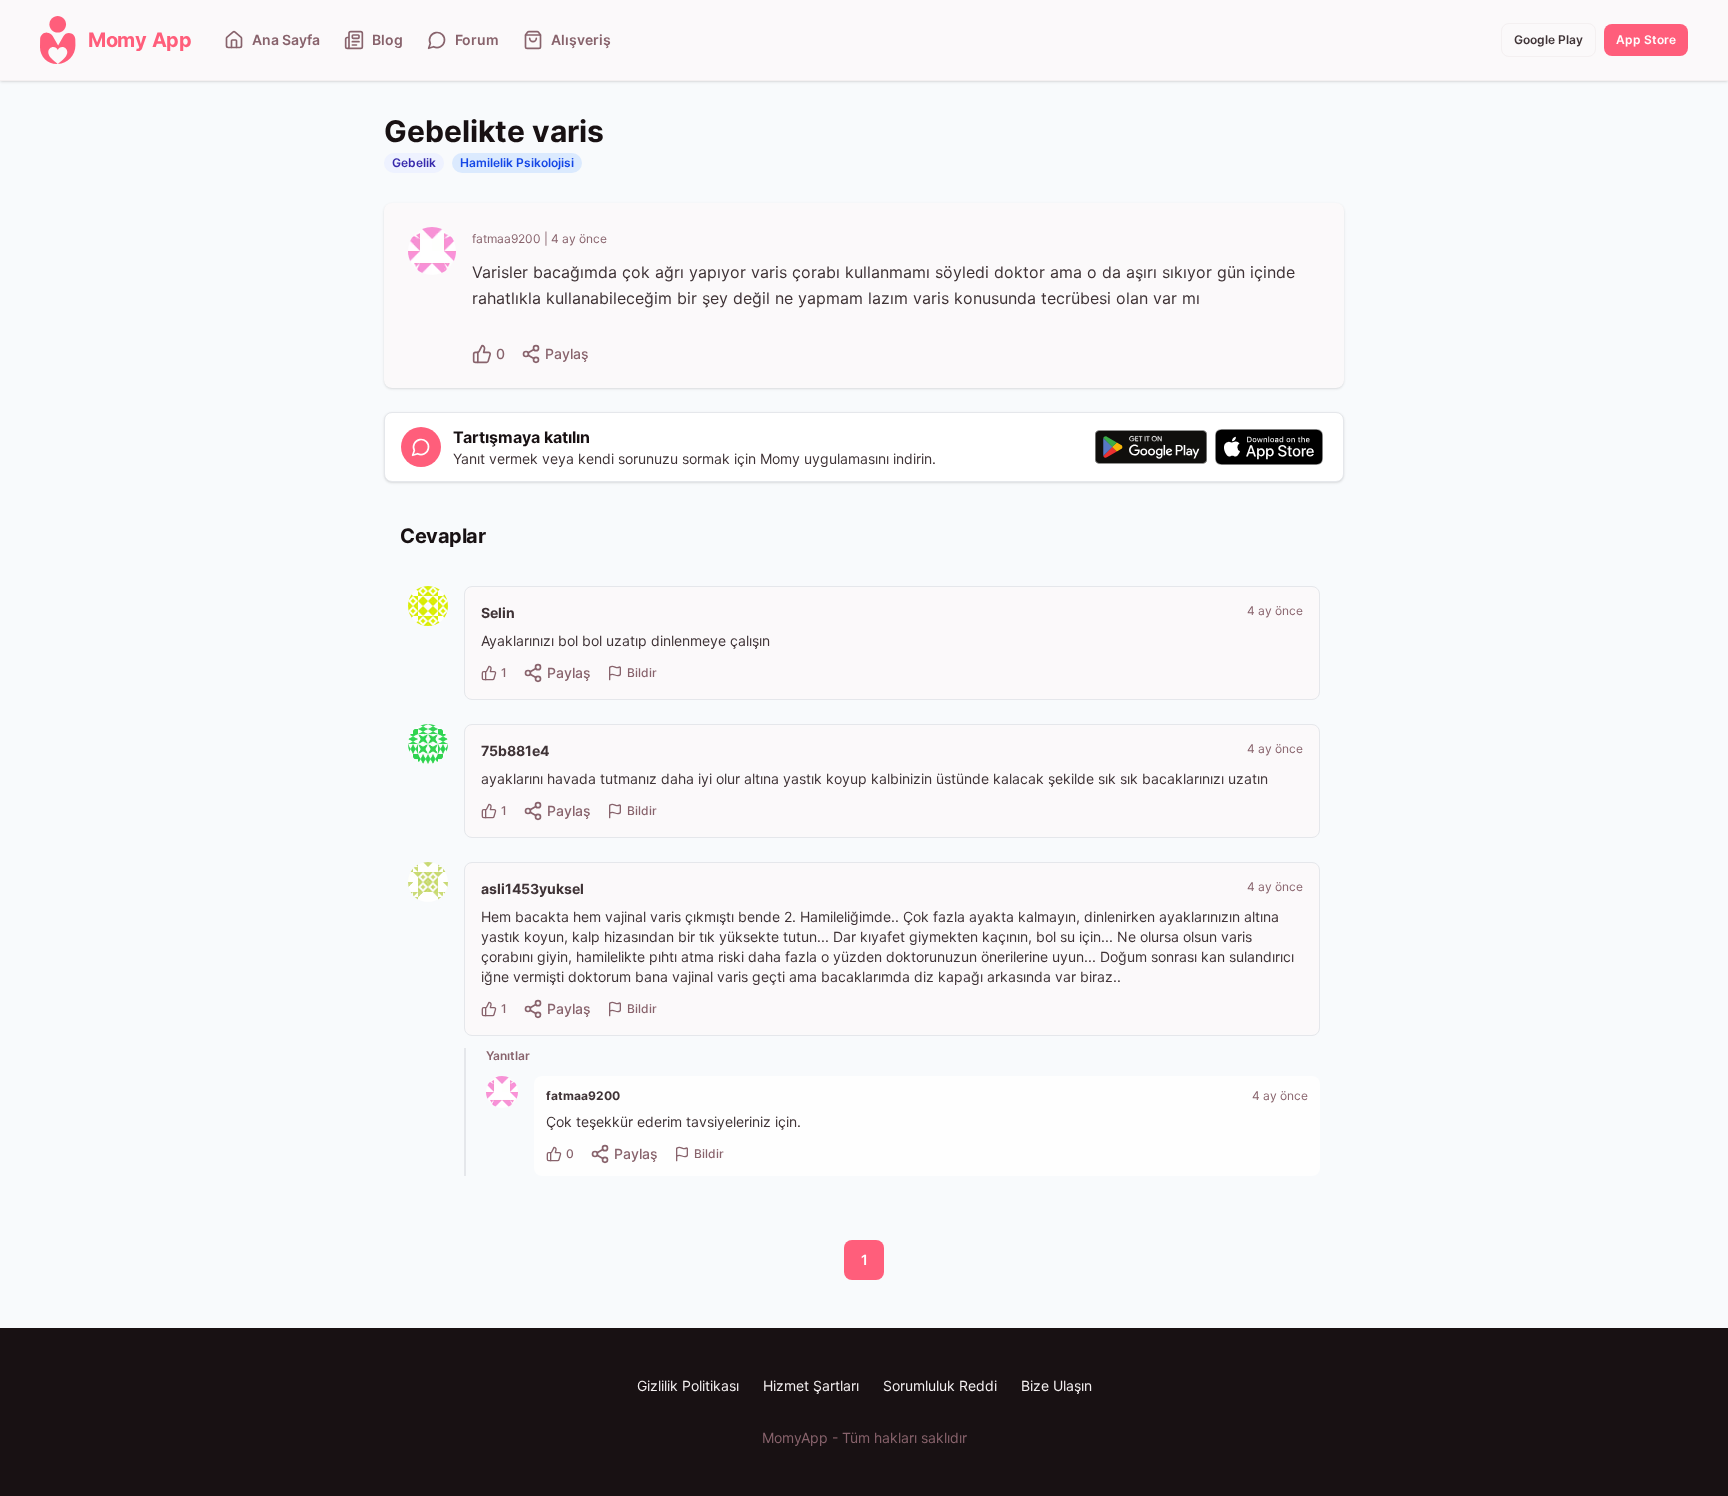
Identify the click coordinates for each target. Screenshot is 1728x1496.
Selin (498, 612)
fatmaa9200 (506, 238)
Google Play (1548, 39)
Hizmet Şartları (811, 1385)
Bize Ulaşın (1056, 1385)
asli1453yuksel (532, 888)
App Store (1646, 39)
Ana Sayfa (286, 39)
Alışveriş (581, 39)
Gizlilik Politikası (688, 1385)
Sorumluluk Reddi (940, 1385)
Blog (387, 39)
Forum (477, 39)
